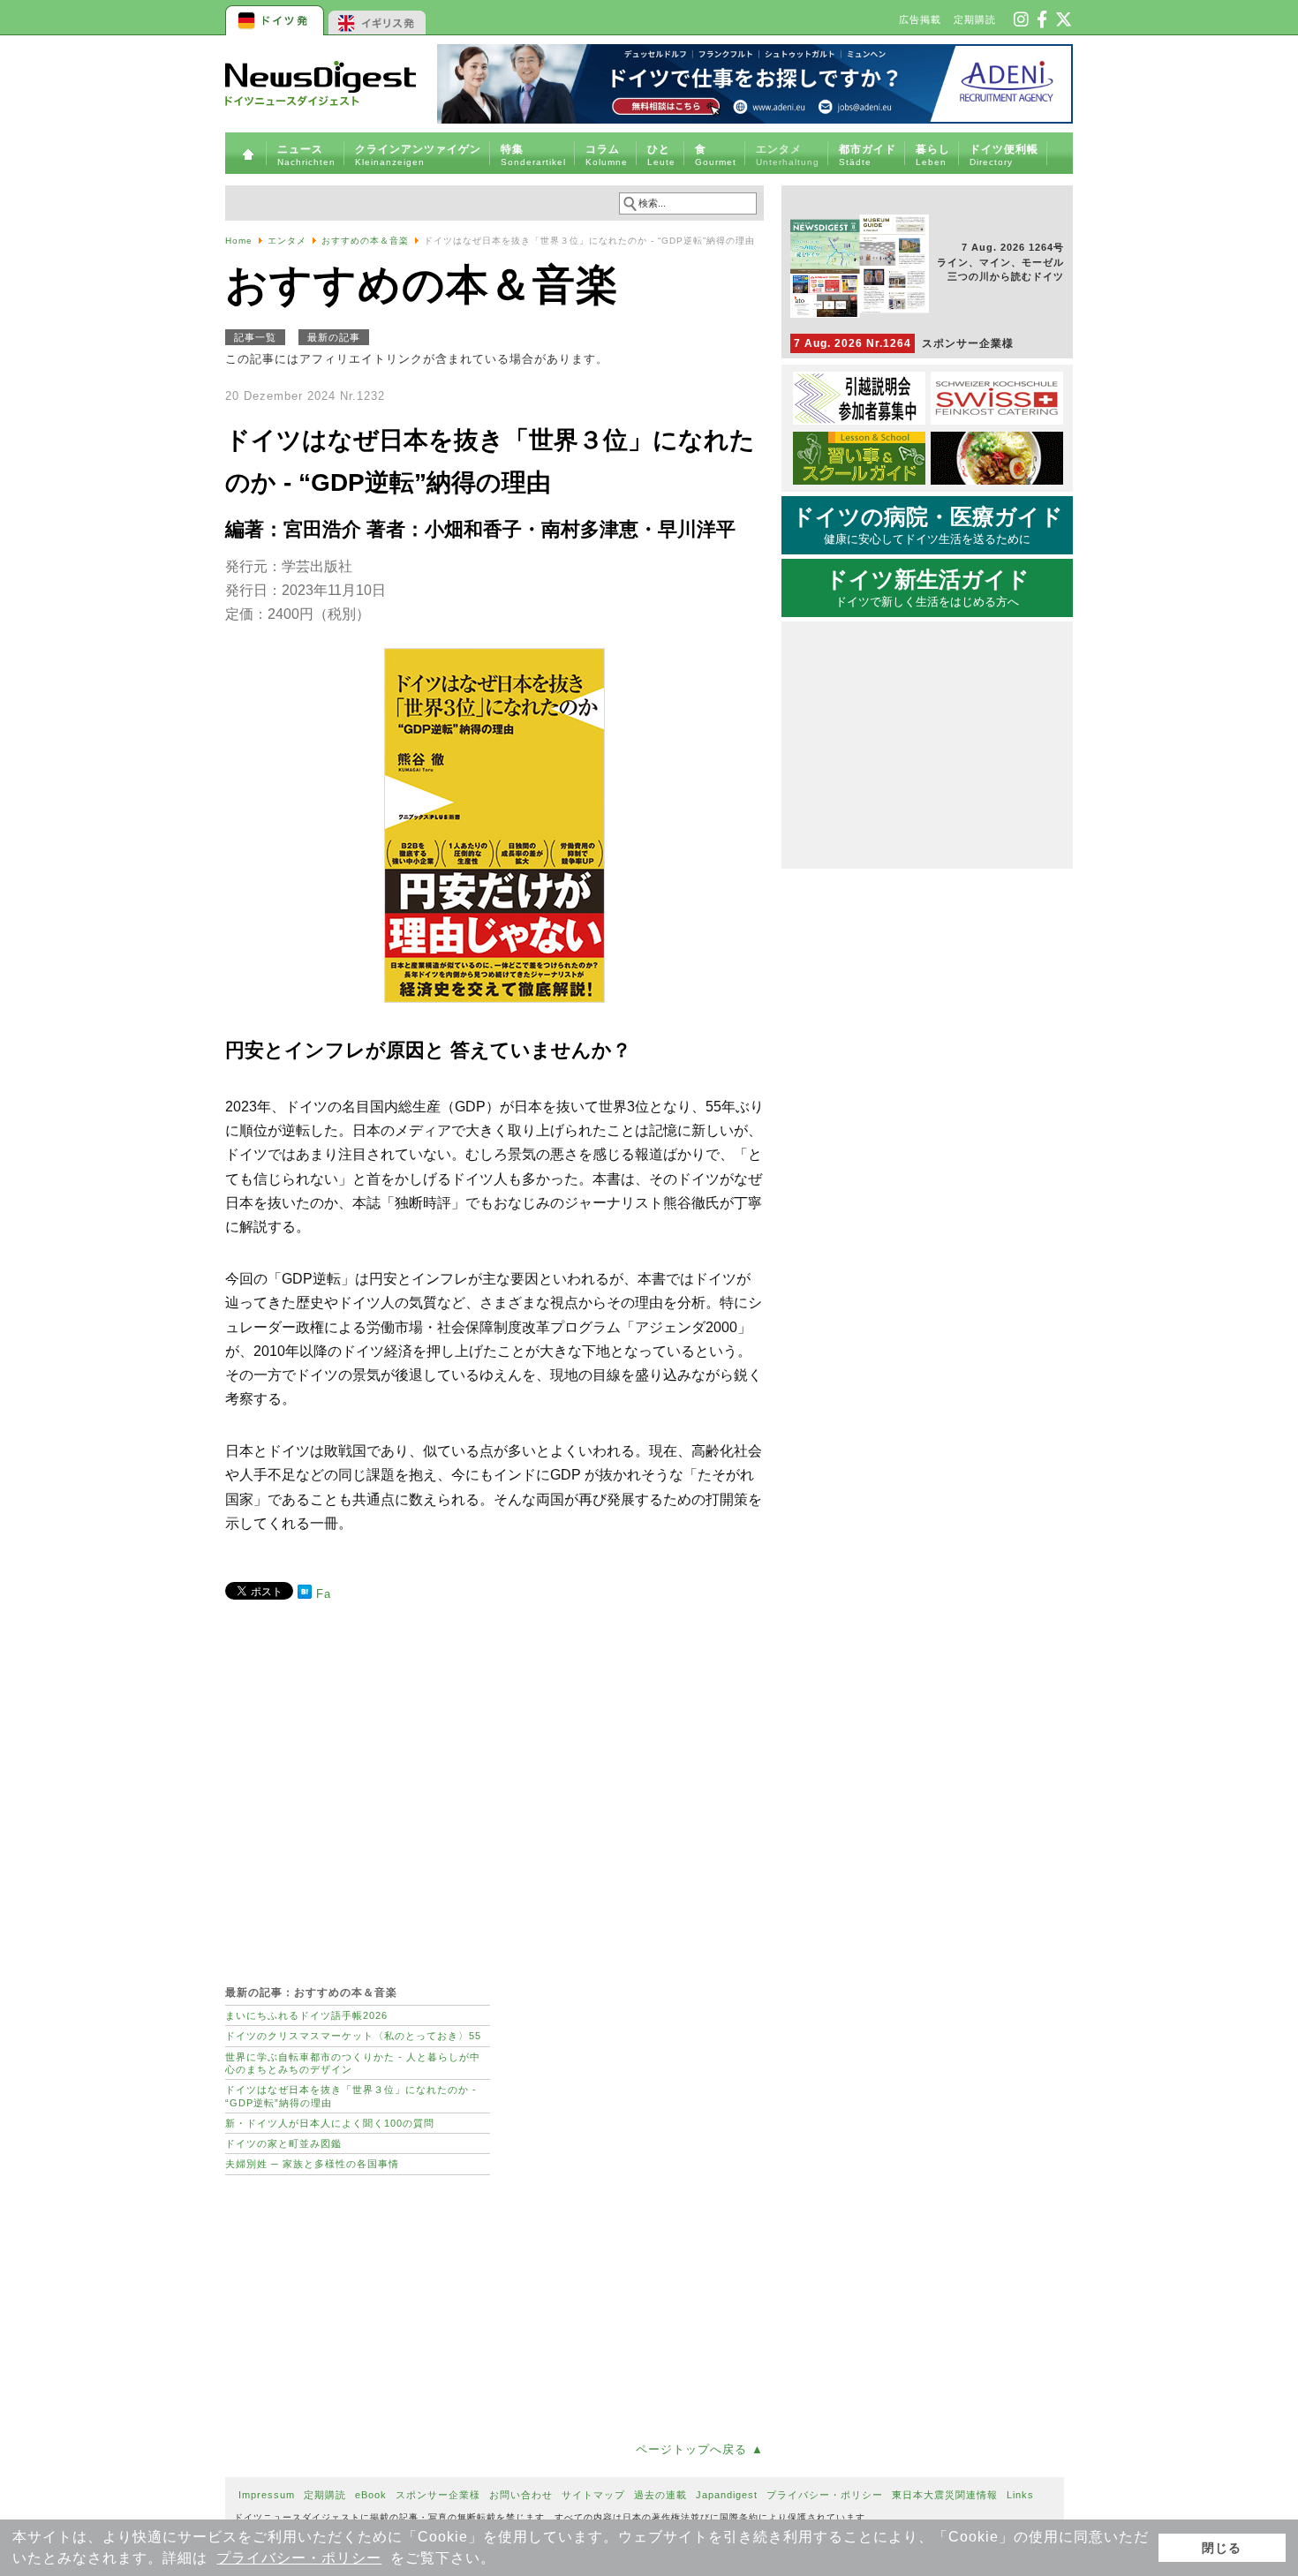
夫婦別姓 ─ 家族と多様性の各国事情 (312, 2164)
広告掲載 (920, 19)
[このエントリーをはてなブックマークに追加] (305, 1595)
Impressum (267, 2495)
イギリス (377, 18)
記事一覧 (255, 337)
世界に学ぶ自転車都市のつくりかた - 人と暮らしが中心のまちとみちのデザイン (353, 2063)
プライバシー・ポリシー (299, 2558)
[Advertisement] (494, 1783)
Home (239, 241)
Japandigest (727, 2495)
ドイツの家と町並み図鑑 (283, 2143)
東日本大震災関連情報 (945, 2495)
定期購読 (975, 19)
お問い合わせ (521, 2495)
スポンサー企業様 (904, 343)
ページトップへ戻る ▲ (700, 2449)
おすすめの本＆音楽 (365, 241)
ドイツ (276, 18)
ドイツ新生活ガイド (928, 588)
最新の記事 (334, 337)
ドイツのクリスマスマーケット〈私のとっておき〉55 (353, 2036)
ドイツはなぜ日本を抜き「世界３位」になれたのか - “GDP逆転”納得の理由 (351, 2096)
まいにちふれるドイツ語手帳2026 (306, 2015)
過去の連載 (660, 2495)
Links (1020, 2495)
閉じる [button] (1222, 2548)
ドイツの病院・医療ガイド (928, 525)
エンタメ (287, 241)
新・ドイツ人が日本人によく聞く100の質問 (330, 2123)
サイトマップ (593, 2495)
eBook (371, 2495)
